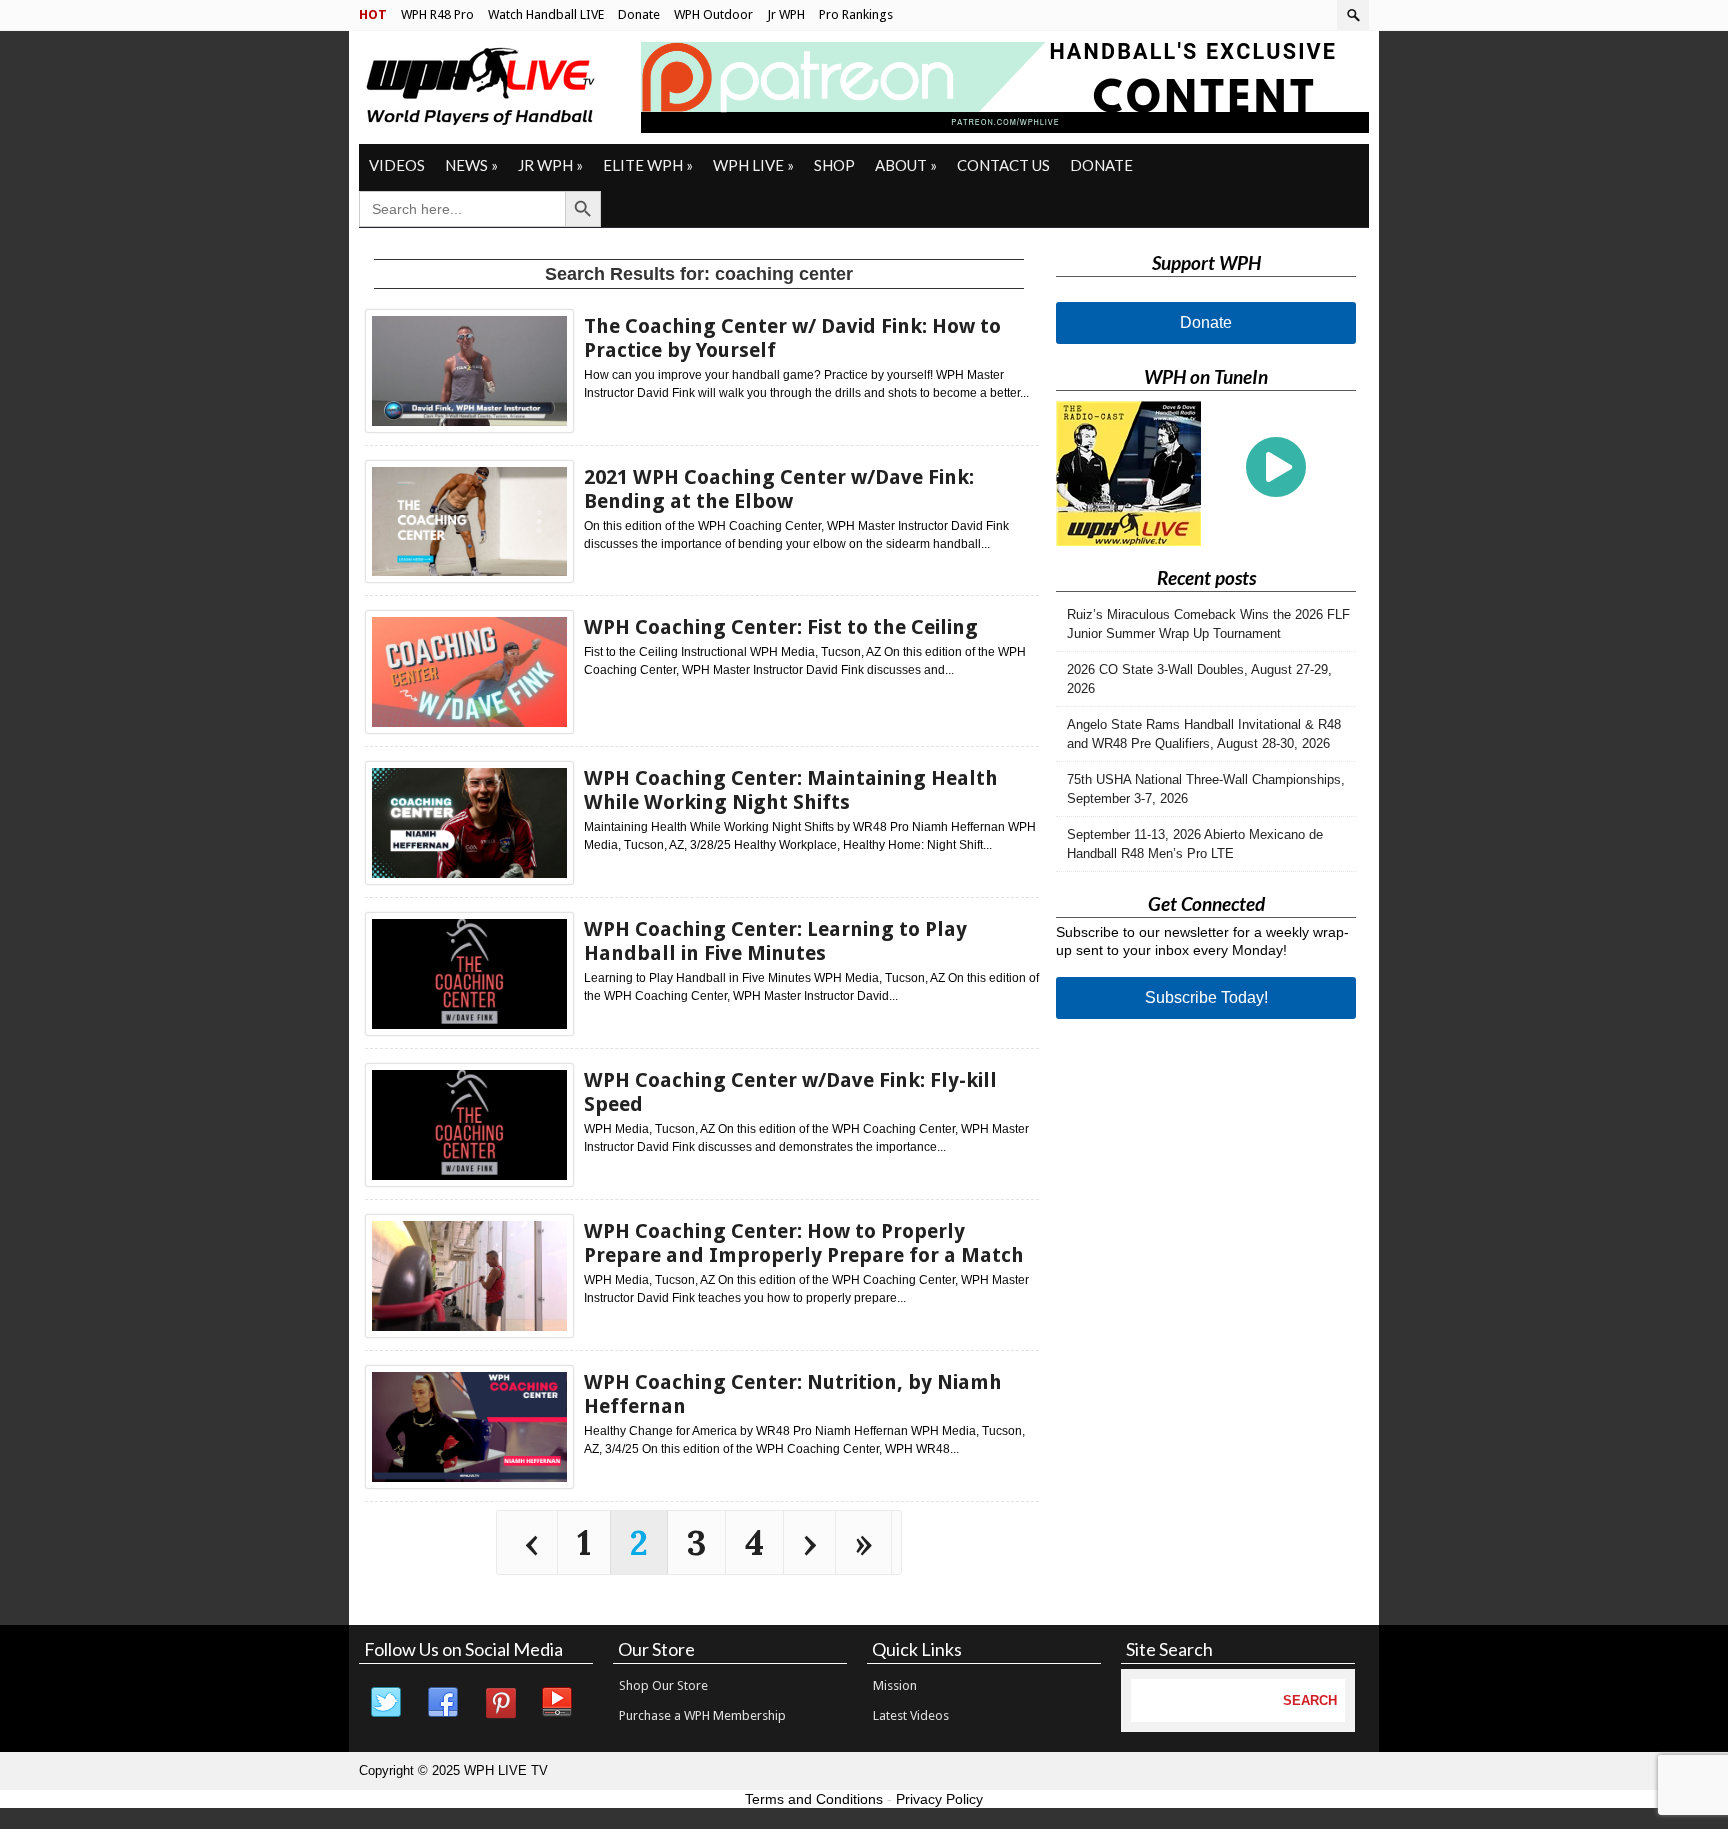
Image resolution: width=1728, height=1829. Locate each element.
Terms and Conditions (814, 1799)
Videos (397, 165)
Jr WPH (786, 14)
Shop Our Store (663, 1685)
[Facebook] (444, 1703)
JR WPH (550, 165)
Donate (639, 14)
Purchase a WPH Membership (702, 1715)
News (471, 165)
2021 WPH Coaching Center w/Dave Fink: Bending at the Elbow (779, 489)
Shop (834, 165)
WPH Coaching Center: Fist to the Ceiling (781, 627)
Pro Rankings (856, 14)
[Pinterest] (501, 1703)
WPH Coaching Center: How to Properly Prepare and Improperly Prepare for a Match (804, 1243)
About (906, 165)
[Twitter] (387, 1703)
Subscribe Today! (1206, 997)
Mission (895, 1685)
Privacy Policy (939, 1799)
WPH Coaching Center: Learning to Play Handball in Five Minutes (775, 941)
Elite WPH (648, 165)
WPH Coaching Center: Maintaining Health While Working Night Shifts (791, 790)
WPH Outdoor (713, 14)
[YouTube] (558, 1703)
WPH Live (753, 165)
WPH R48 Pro (437, 14)
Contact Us (1003, 165)
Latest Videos (911, 1715)
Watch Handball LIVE (546, 14)
